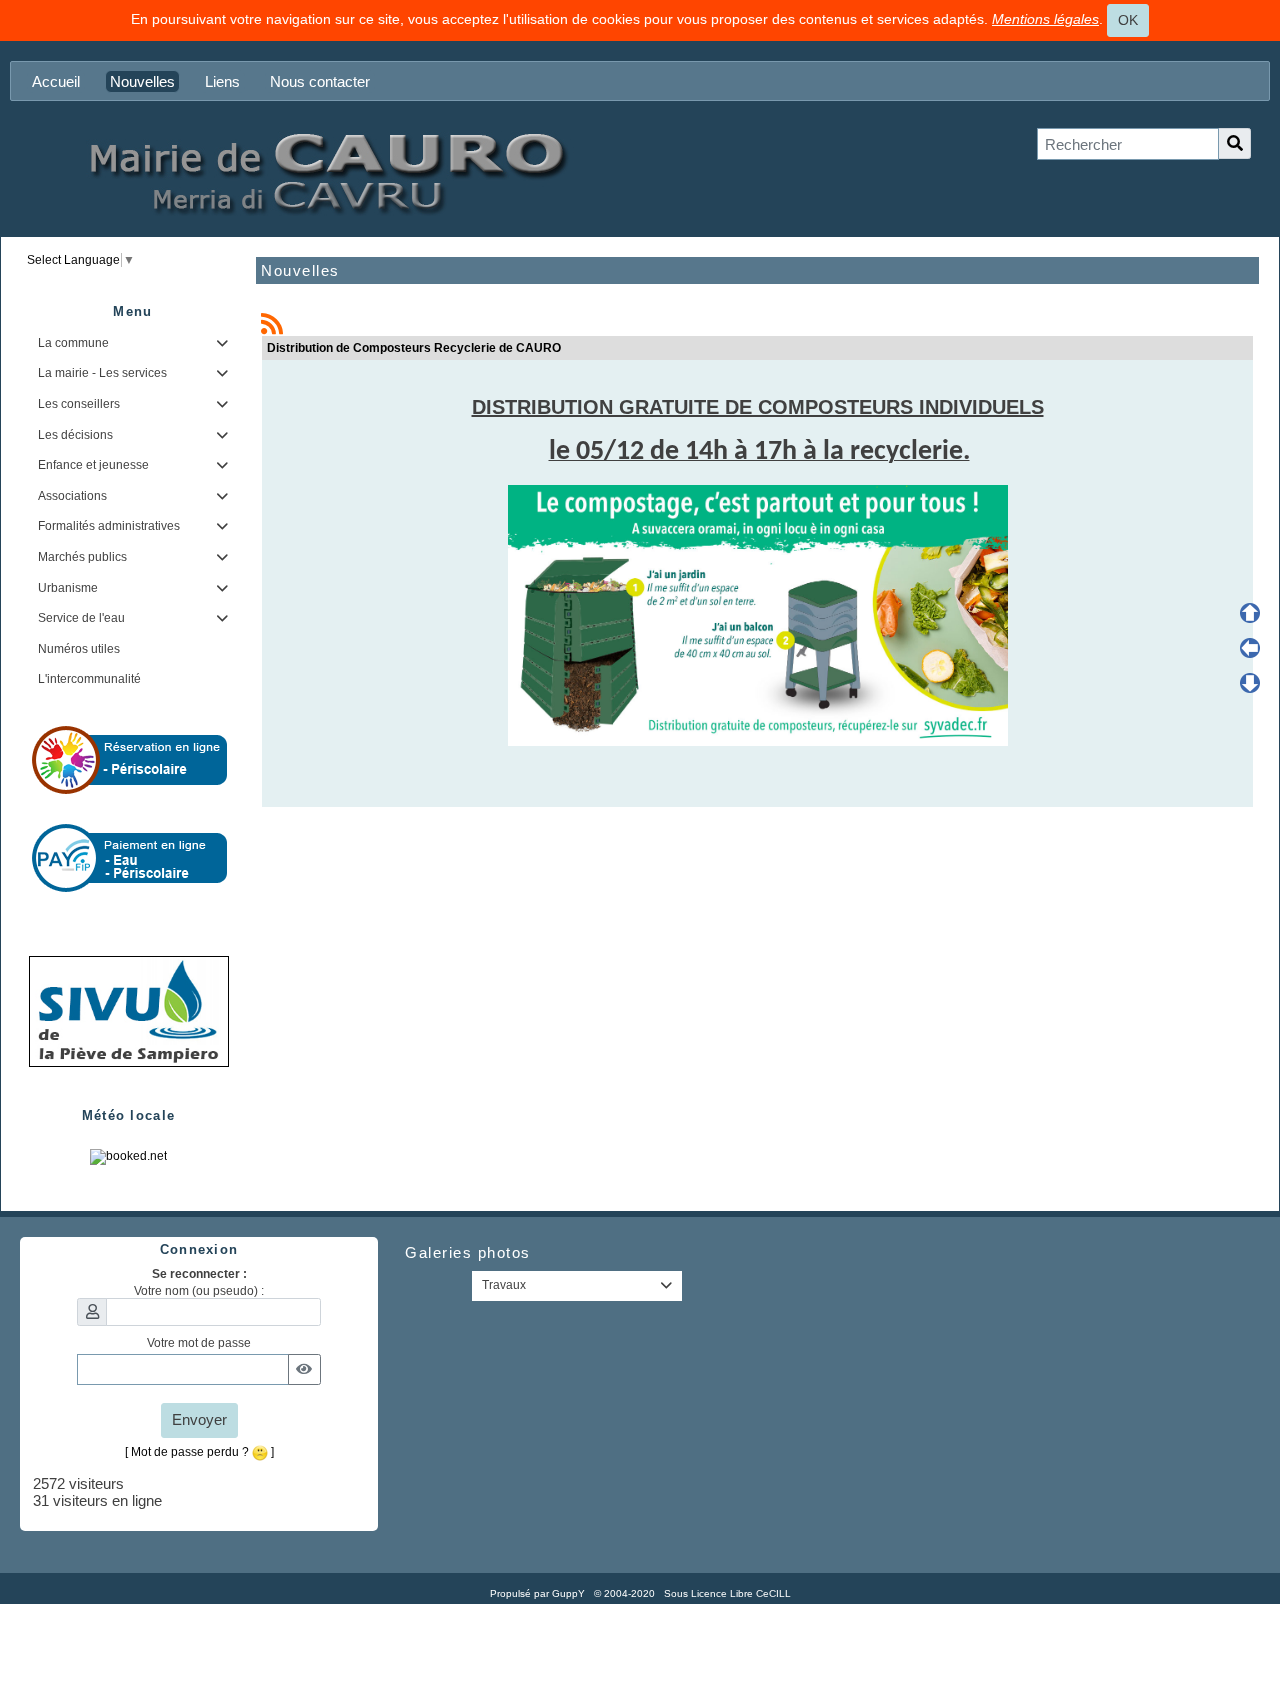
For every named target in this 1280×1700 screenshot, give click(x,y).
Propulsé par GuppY (539, 1593)
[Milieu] (1250, 648)
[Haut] (1250, 613)
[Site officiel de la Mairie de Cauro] (325, 171)
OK (1128, 20)
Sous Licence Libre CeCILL (729, 1593)
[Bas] (1250, 683)
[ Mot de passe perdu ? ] (199, 1452)
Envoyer (199, 1419)
